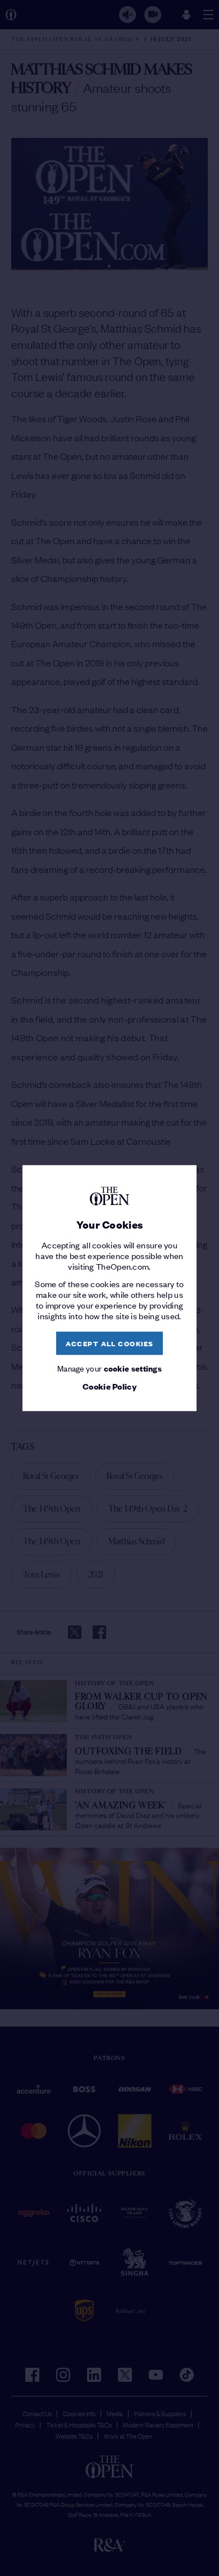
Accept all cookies (110, 1343)
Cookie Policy (109, 1387)
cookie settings (133, 1368)
